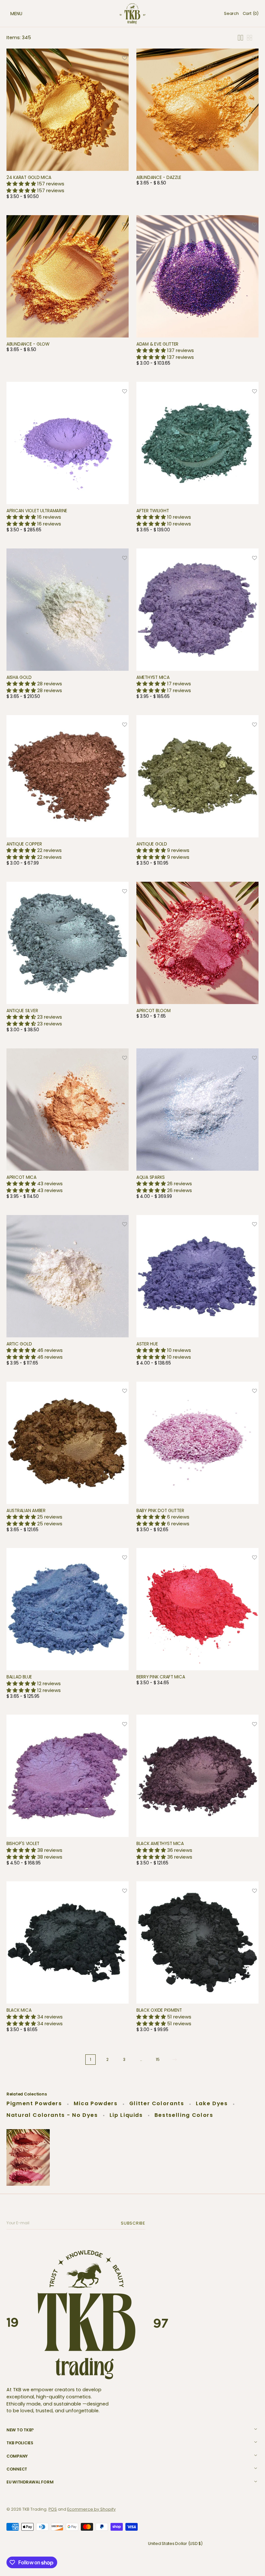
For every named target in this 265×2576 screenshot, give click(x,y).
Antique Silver (22, 1011)
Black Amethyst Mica (160, 1844)
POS (53, 2509)
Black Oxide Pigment (159, 2010)
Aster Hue (147, 1344)
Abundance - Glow (28, 344)
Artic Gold (19, 1344)
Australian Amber (26, 1511)
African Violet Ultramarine (37, 511)
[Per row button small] (249, 38)
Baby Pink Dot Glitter (160, 1511)
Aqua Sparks (151, 1177)
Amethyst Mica (153, 677)
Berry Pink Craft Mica (161, 1677)
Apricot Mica (21, 1177)
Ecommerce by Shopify (91, 2509)
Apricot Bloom (154, 1011)
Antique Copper (24, 844)
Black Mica (19, 2010)
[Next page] (175, 2060)
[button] (10, 14)
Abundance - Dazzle (159, 177)
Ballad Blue (19, 1677)
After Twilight (153, 511)
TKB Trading (34, 2509)
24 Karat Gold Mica (29, 177)
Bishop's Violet (23, 1844)
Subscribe (134, 2223)
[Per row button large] (240, 38)
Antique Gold (152, 844)
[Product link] (68, 126)
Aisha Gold (19, 677)
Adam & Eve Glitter (157, 344)
